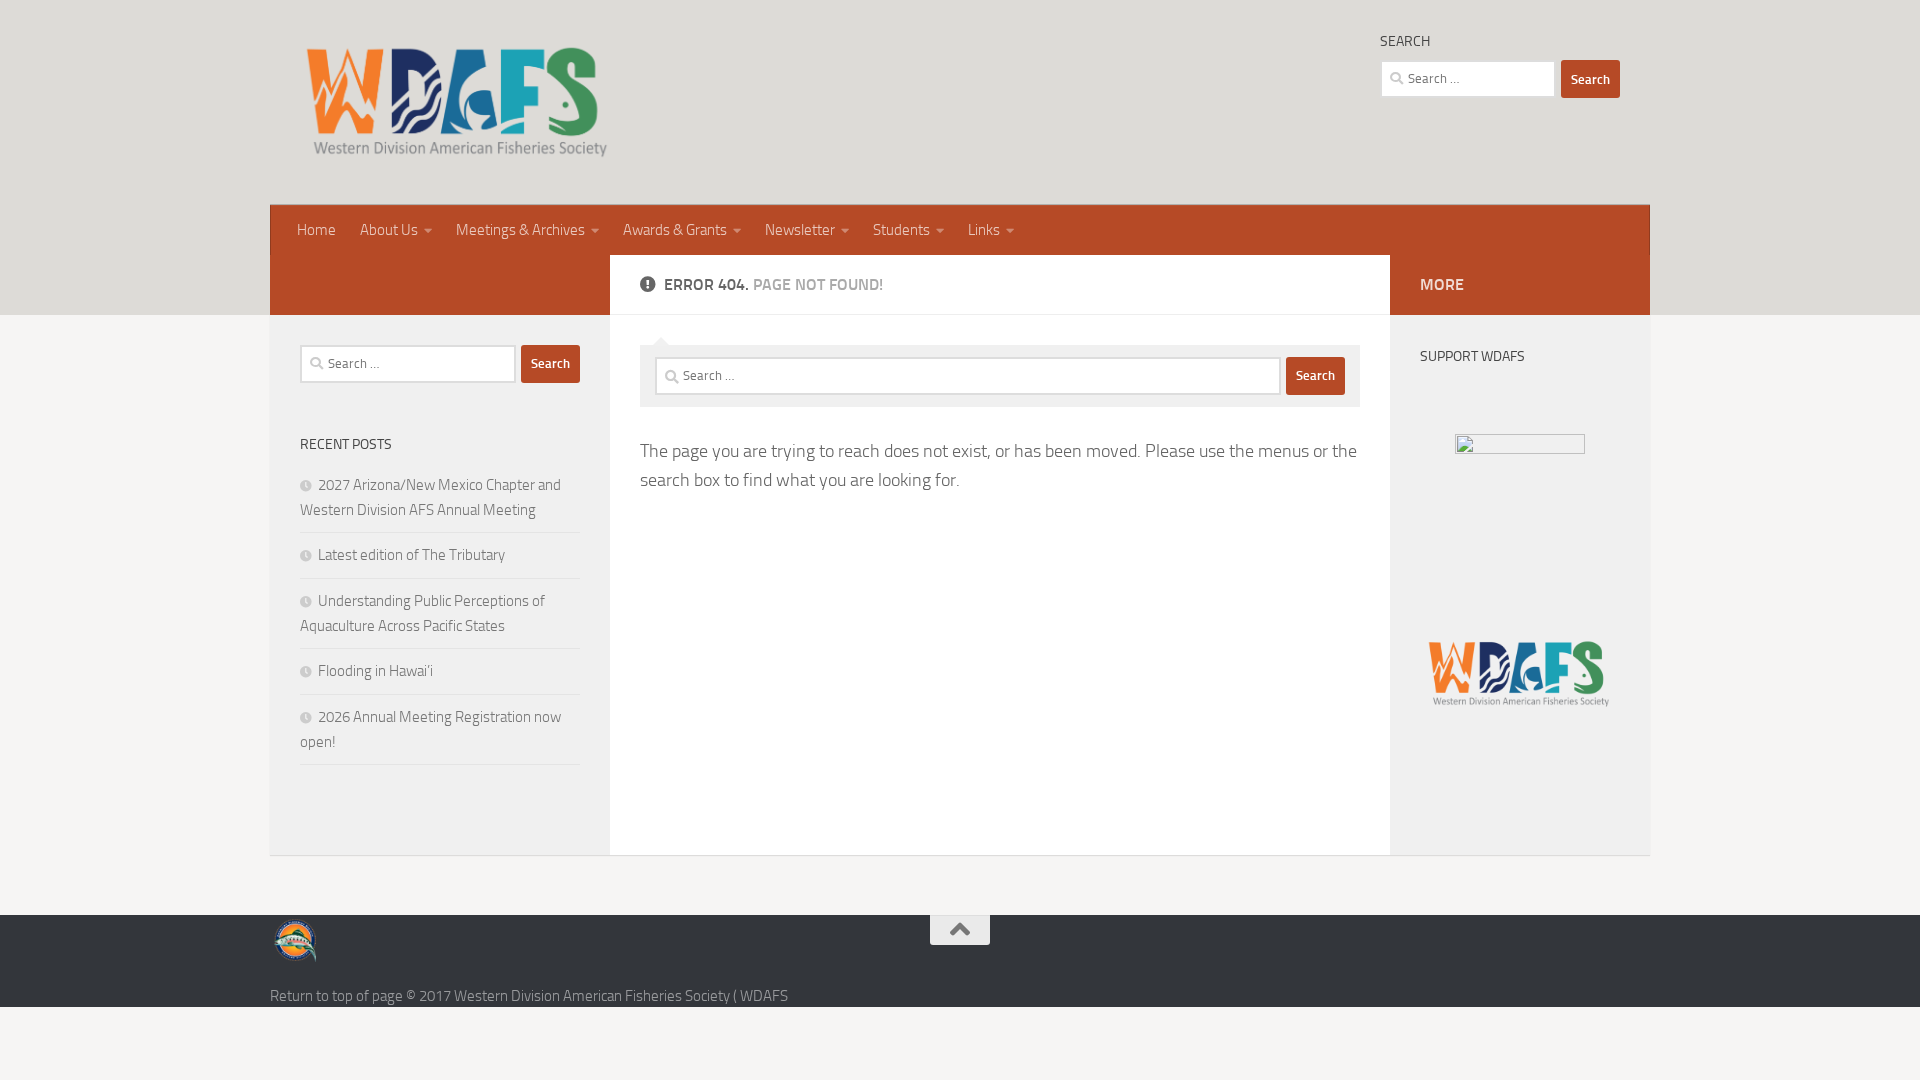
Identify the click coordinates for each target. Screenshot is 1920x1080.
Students (901, 230)
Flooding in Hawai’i (375, 671)
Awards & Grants (675, 230)
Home (316, 230)
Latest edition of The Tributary (411, 555)
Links (984, 230)
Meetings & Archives (520, 230)
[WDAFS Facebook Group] (1520, 449)
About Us (389, 230)
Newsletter (800, 230)
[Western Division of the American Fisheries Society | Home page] (456, 102)
